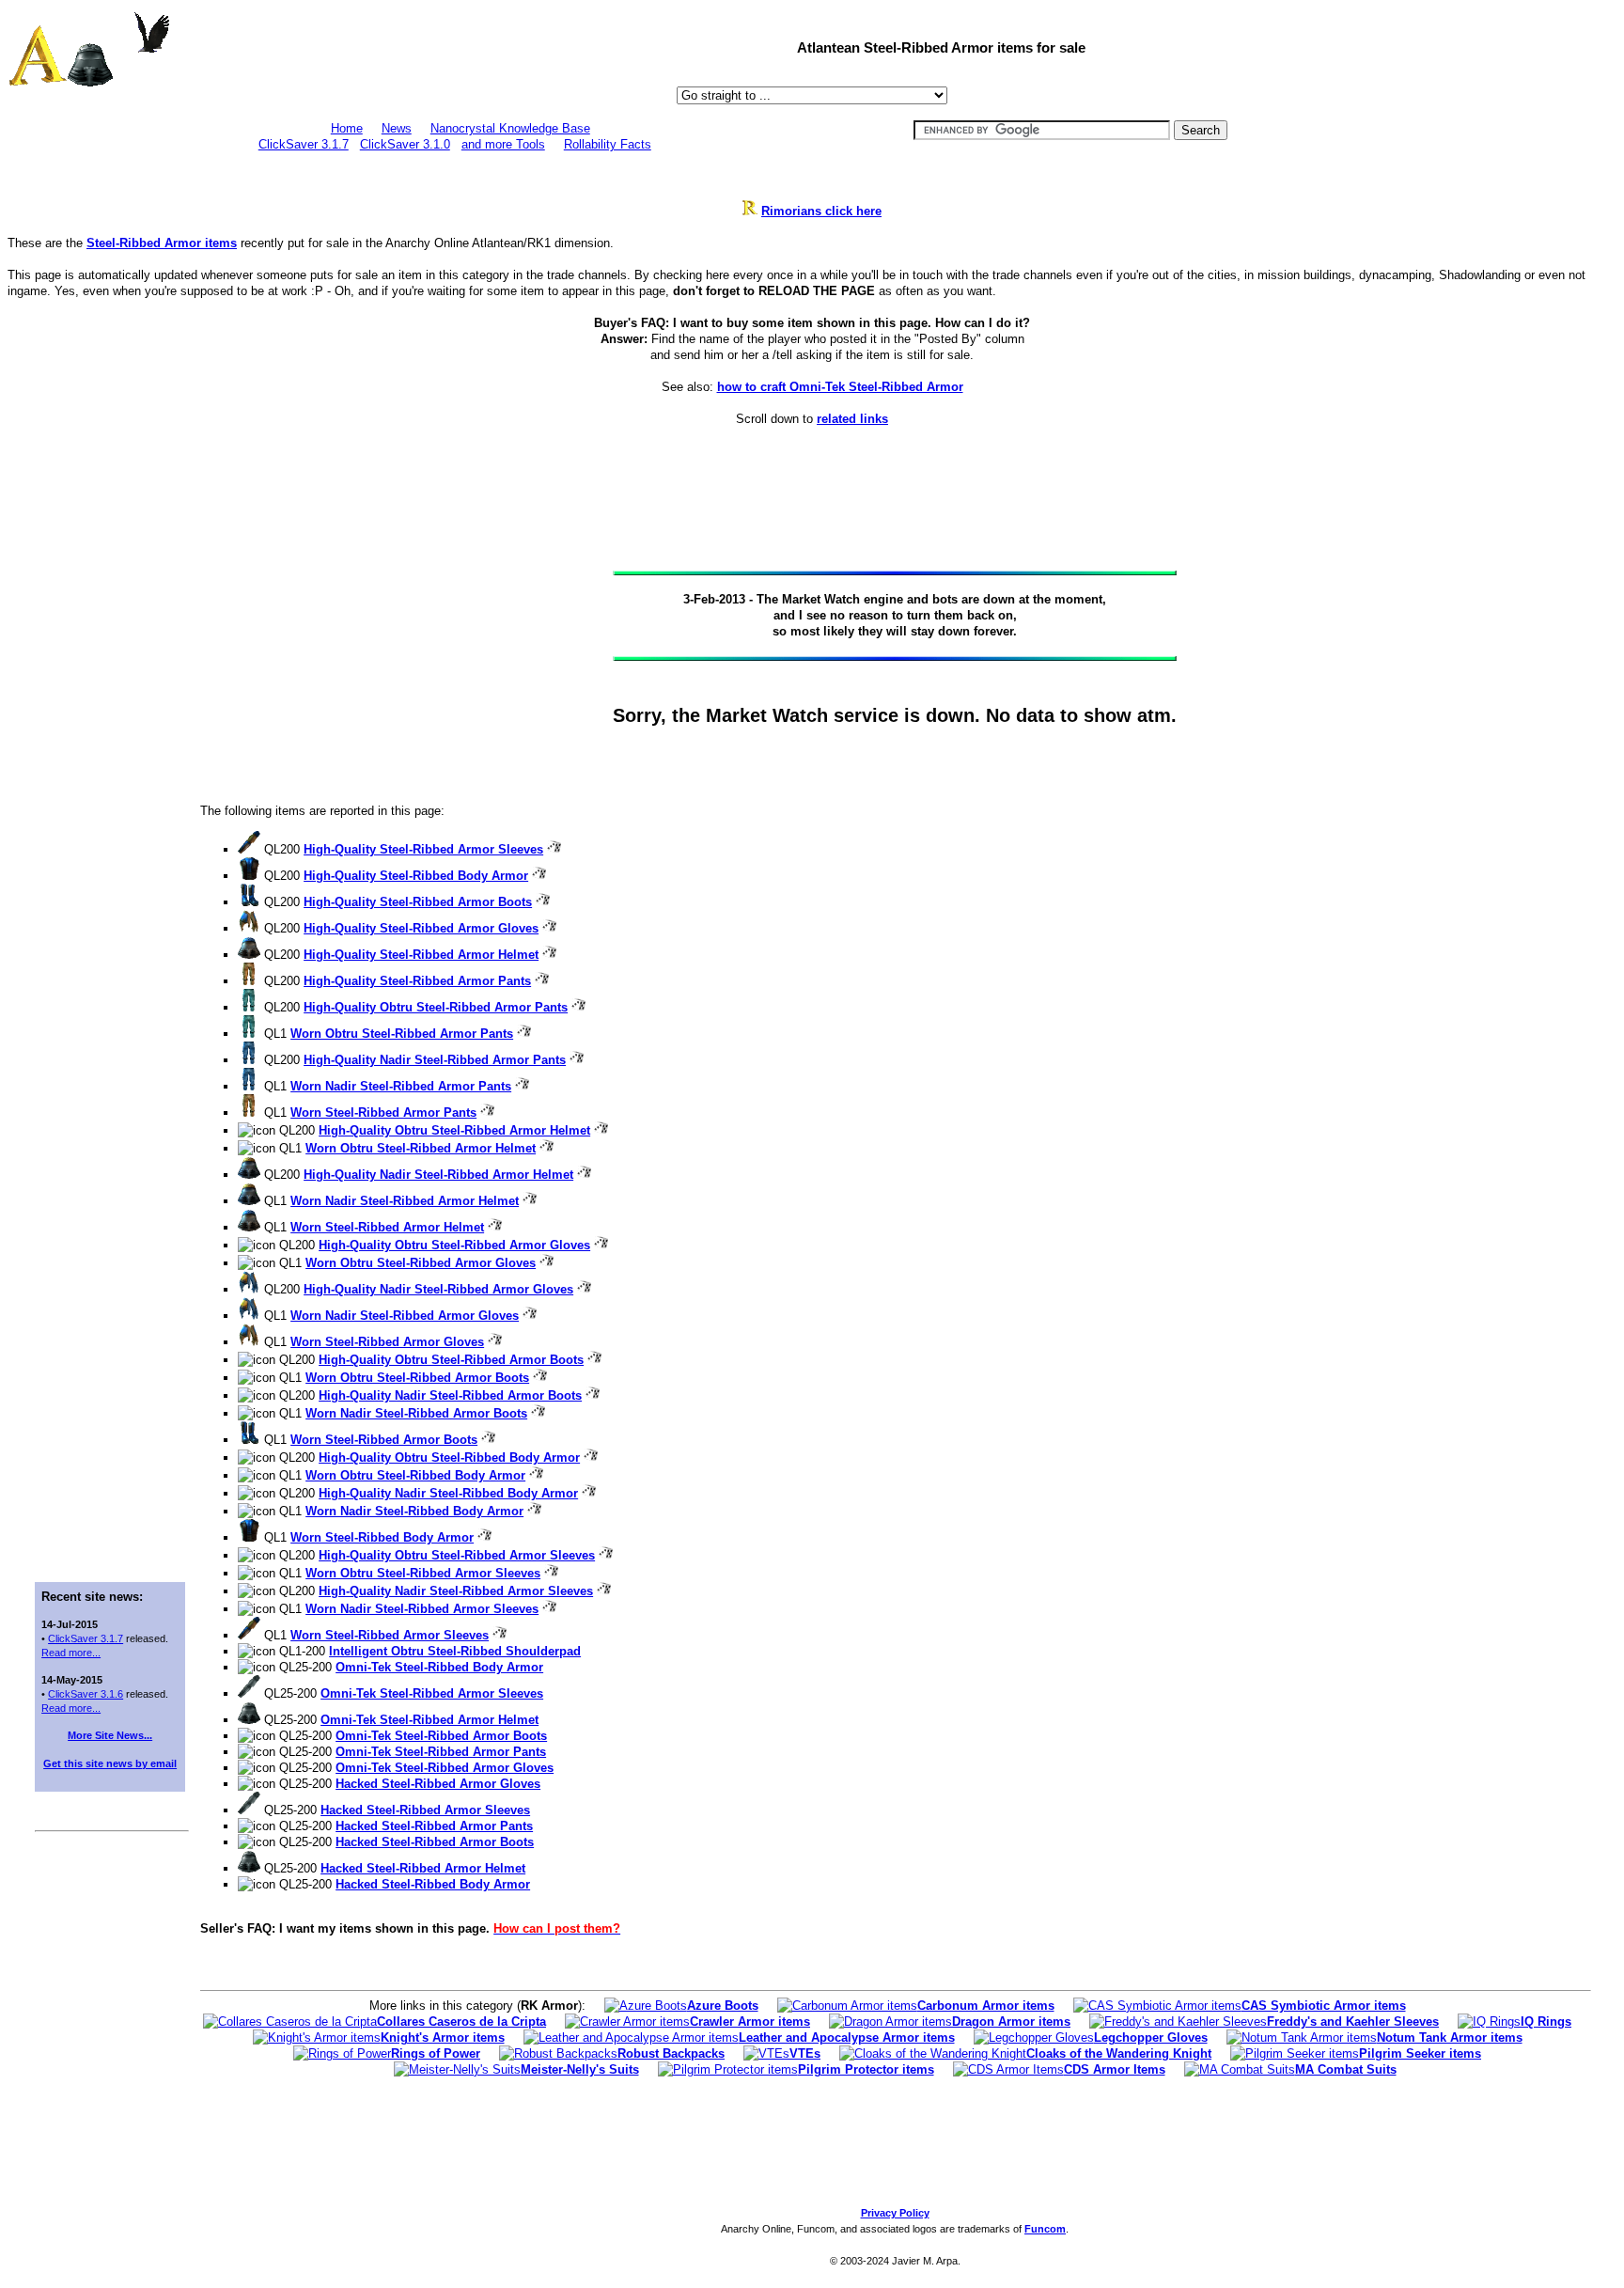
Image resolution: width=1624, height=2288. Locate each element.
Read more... (71, 1653)
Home (347, 128)
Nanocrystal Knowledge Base (510, 128)
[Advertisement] (110, 720)
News (397, 128)
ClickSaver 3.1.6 (86, 1694)
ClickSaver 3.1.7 (304, 144)
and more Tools (503, 144)
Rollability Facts (608, 144)
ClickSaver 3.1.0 (405, 144)
